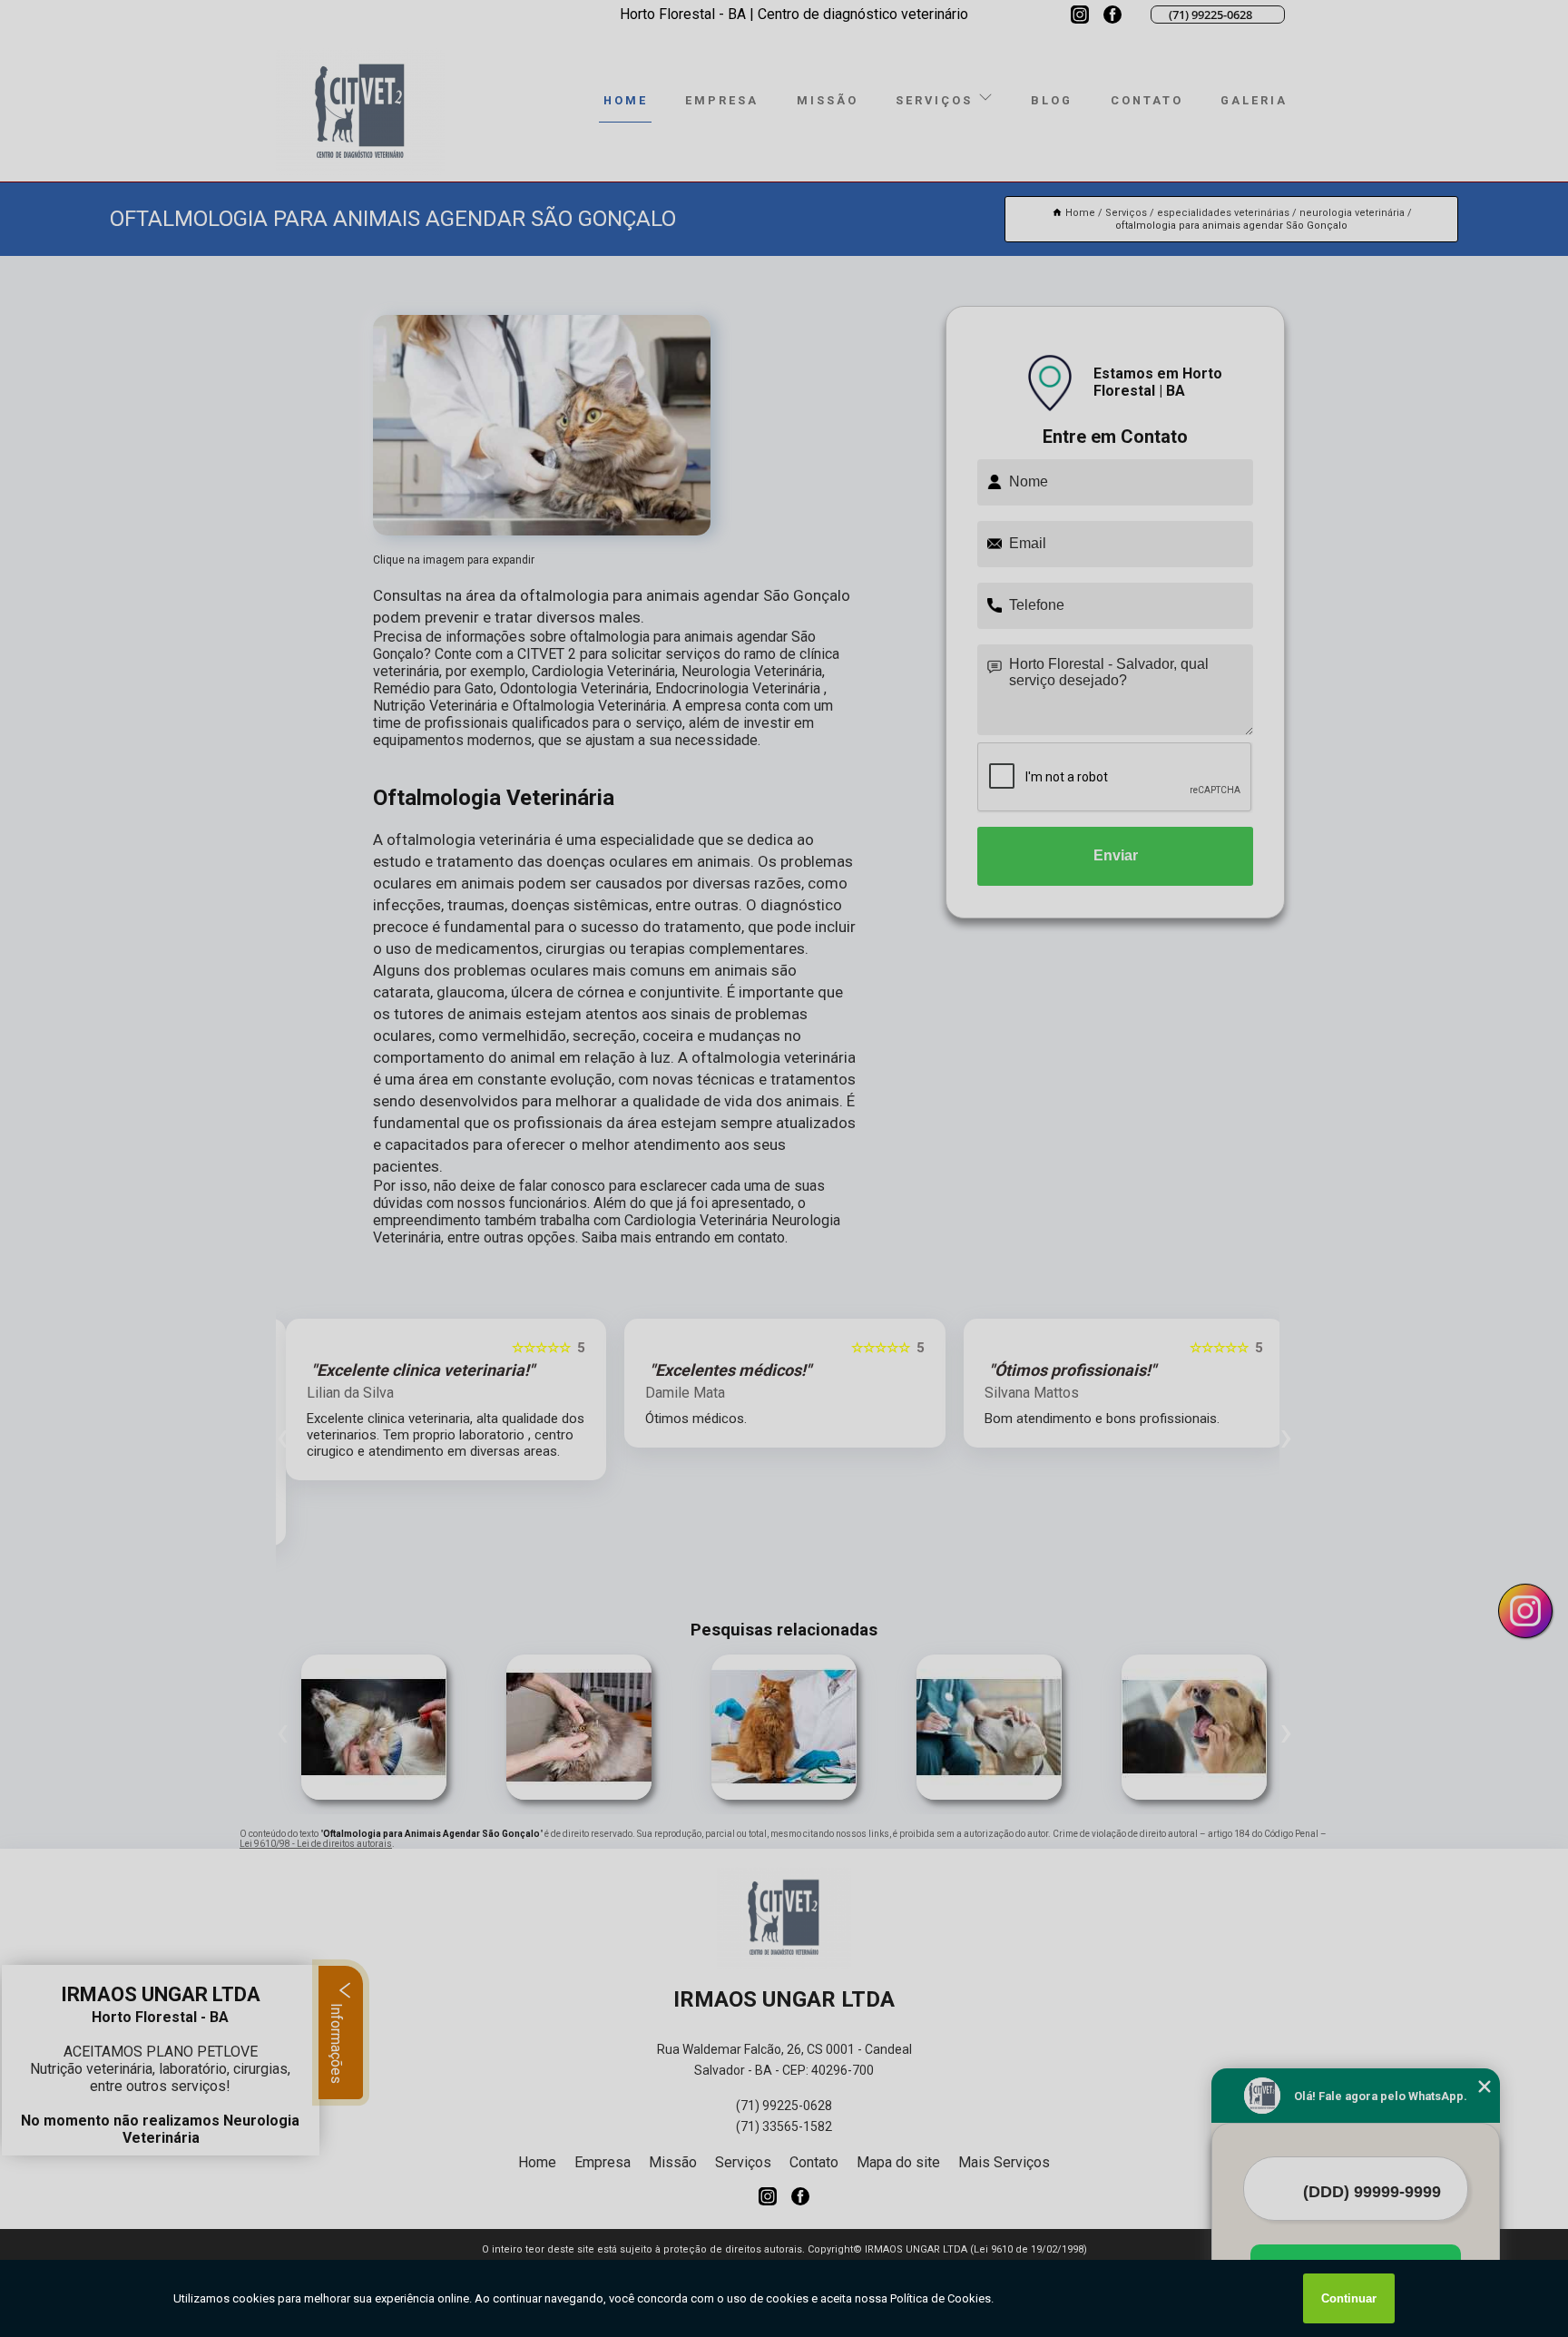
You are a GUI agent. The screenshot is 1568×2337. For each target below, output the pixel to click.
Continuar (1349, 2298)
